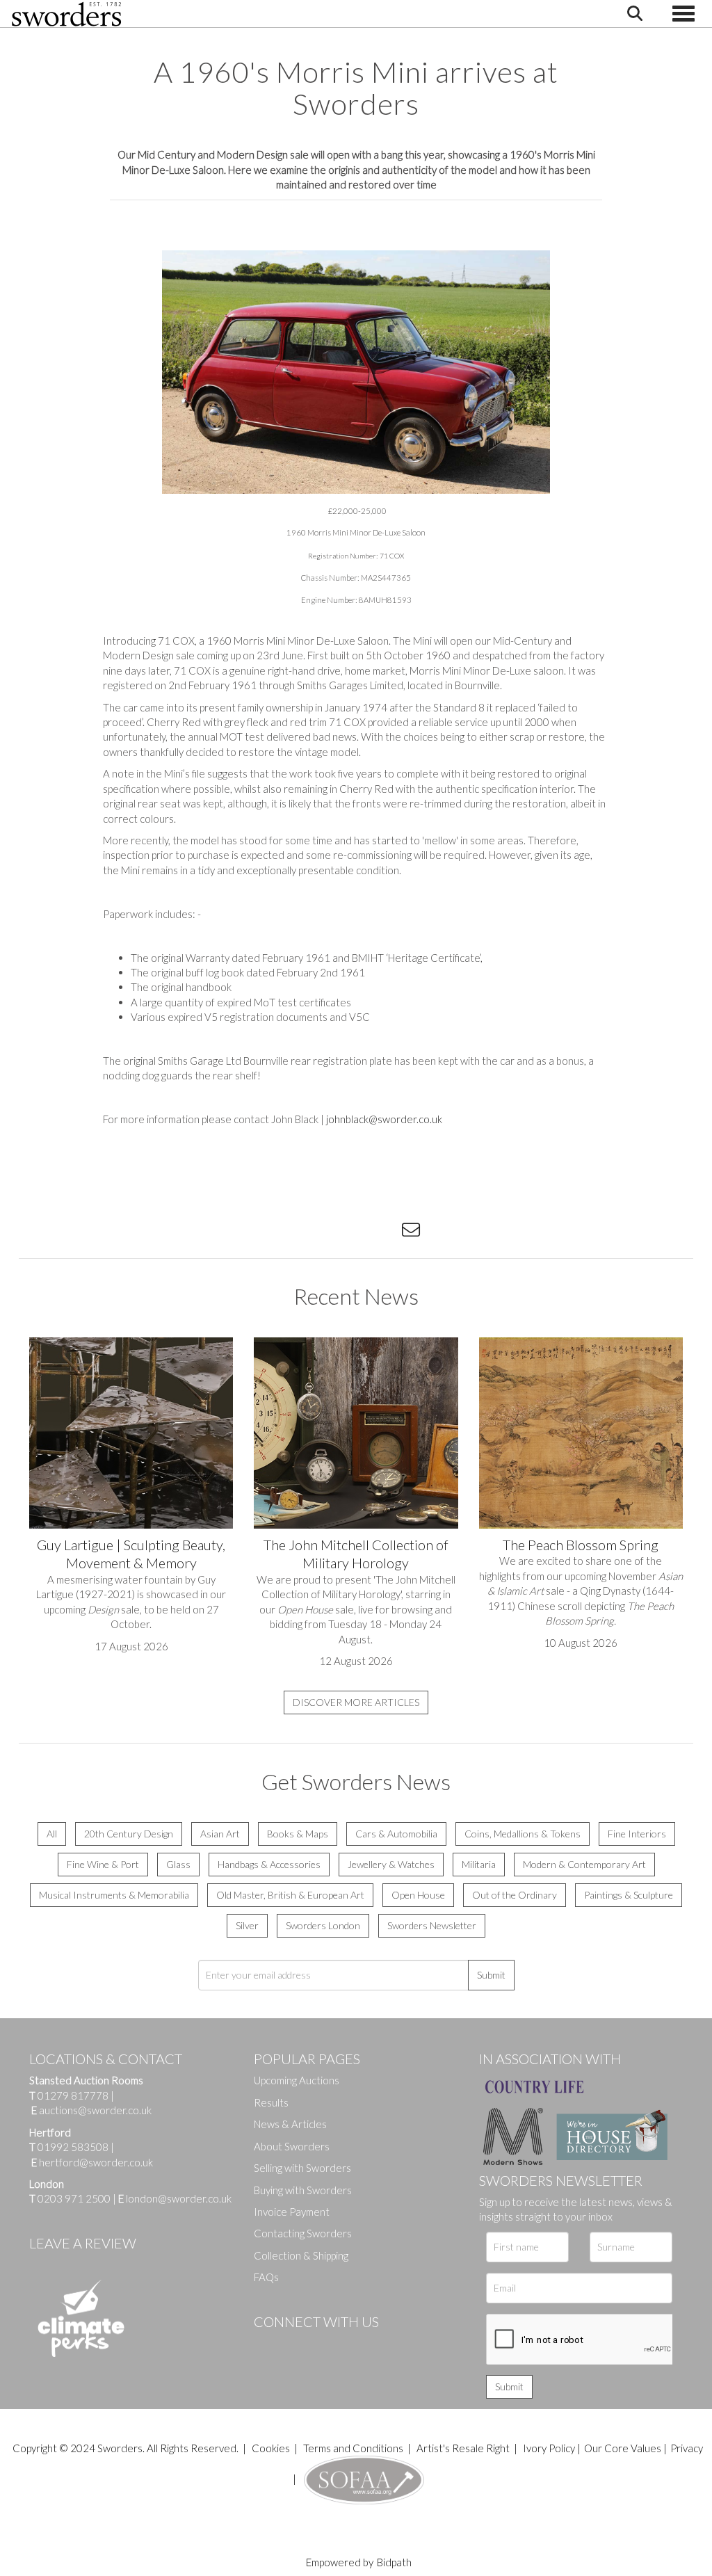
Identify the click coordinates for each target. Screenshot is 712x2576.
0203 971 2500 (74, 2198)
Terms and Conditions (354, 2448)
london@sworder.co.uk (175, 2198)
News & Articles (290, 2124)
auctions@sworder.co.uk (91, 2110)
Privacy (687, 2448)
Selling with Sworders (302, 2168)
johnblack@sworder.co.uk (384, 1119)
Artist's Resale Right (463, 2448)
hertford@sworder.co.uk (96, 2162)
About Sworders (292, 2146)
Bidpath (394, 2562)
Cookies (271, 2448)
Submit (491, 1975)
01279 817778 (73, 2095)
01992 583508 (73, 2147)
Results (271, 2102)
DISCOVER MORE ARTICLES (356, 1702)
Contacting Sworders (303, 2233)
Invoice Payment (292, 2212)
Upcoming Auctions (297, 2080)
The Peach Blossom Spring (581, 1545)
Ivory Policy (549, 2448)
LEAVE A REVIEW (83, 2243)
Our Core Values (623, 2448)
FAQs (266, 2277)
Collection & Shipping (301, 2255)
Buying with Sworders (303, 2190)
